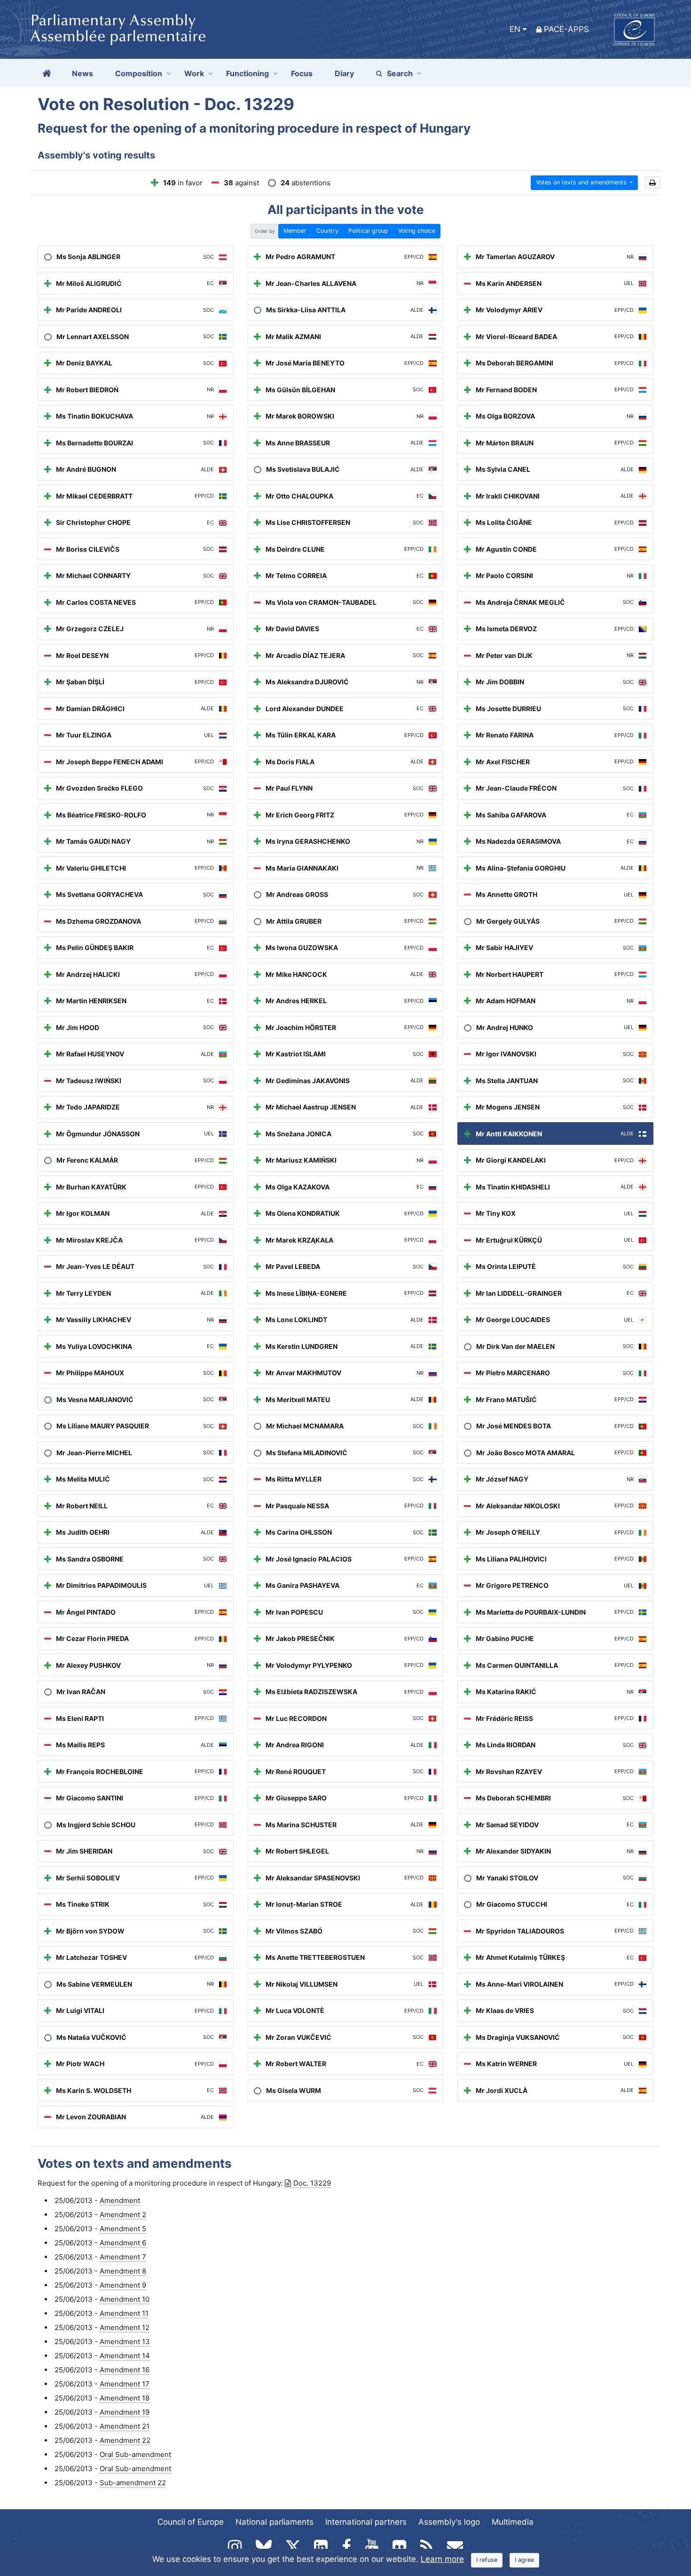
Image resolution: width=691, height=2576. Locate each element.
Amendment (120, 2200)
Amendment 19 (125, 2412)
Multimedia (513, 2522)
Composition (139, 73)
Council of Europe (191, 2522)
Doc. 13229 (312, 2183)
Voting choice (417, 231)
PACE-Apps (566, 29)
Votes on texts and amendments (582, 182)
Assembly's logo (449, 2522)
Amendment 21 (125, 2426)
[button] (653, 183)
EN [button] (515, 29)
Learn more (442, 2559)
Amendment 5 (123, 2229)
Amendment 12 (125, 2327)
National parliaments (275, 2522)
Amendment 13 (125, 2342)
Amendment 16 (125, 2370)
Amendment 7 (123, 2257)
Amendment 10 (125, 2299)
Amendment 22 (125, 2440)
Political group (368, 231)
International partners (366, 2522)
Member (295, 231)
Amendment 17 (125, 2384)
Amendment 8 (123, 2271)
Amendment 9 (123, 2285)
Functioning (247, 73)
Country (327, 231)
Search (400, 73)
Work (194, 73)
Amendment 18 (125, 2398)
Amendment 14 (125, 2356)
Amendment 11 (124, 2313)
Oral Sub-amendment (135, 2454)
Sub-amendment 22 (133, 2483)
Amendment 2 (123, 2215)
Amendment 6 (123, 2243)
